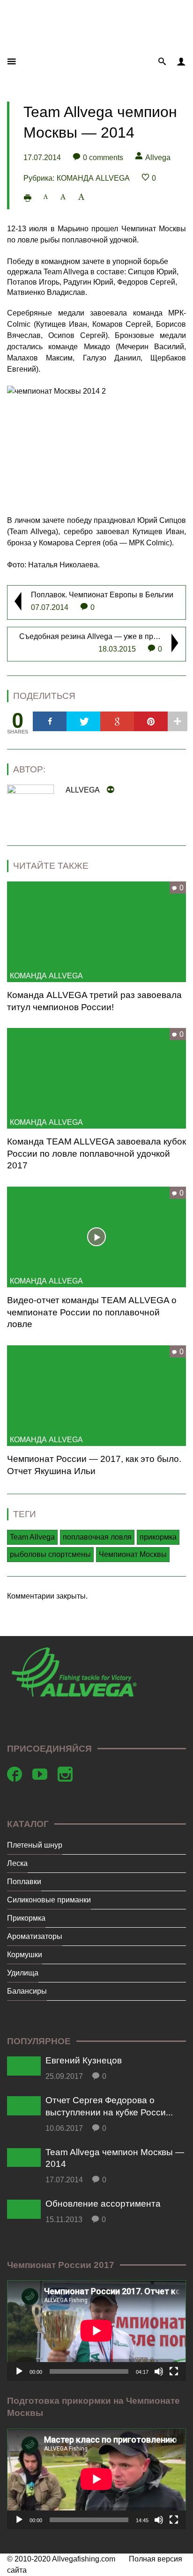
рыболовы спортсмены (50, 1554)
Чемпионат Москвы (133, 1554)
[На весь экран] (174, 2371)
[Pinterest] (151, 721)
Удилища (23, 1973)
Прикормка (26, 1918)
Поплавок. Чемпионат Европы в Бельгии (102, 595)
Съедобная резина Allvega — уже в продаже (97, 636)
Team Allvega (32, 1537)
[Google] (117, 721)
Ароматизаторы (35, 1936)
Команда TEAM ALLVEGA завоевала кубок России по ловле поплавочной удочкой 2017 (96, 1153)
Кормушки (25, 1955)
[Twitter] (83, 721)
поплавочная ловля (97, 1537)
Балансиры (27, 1991)
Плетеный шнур (35, 1845)
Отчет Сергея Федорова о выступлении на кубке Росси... (109, 2106)
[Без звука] (159, 2371)
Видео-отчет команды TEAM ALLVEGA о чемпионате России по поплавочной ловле (92, 1312)
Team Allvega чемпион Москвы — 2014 (115, 2158)
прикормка (158, 1537)
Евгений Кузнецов (84, 2060)
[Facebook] (50, 721)
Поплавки (24, 1882)
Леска (17, 1863)
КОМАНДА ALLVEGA (93, 178)
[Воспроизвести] (19, 2371)
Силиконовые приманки (49, 1900)
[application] (96, 2330)
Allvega (158, 158)
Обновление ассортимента (103, 2204)
